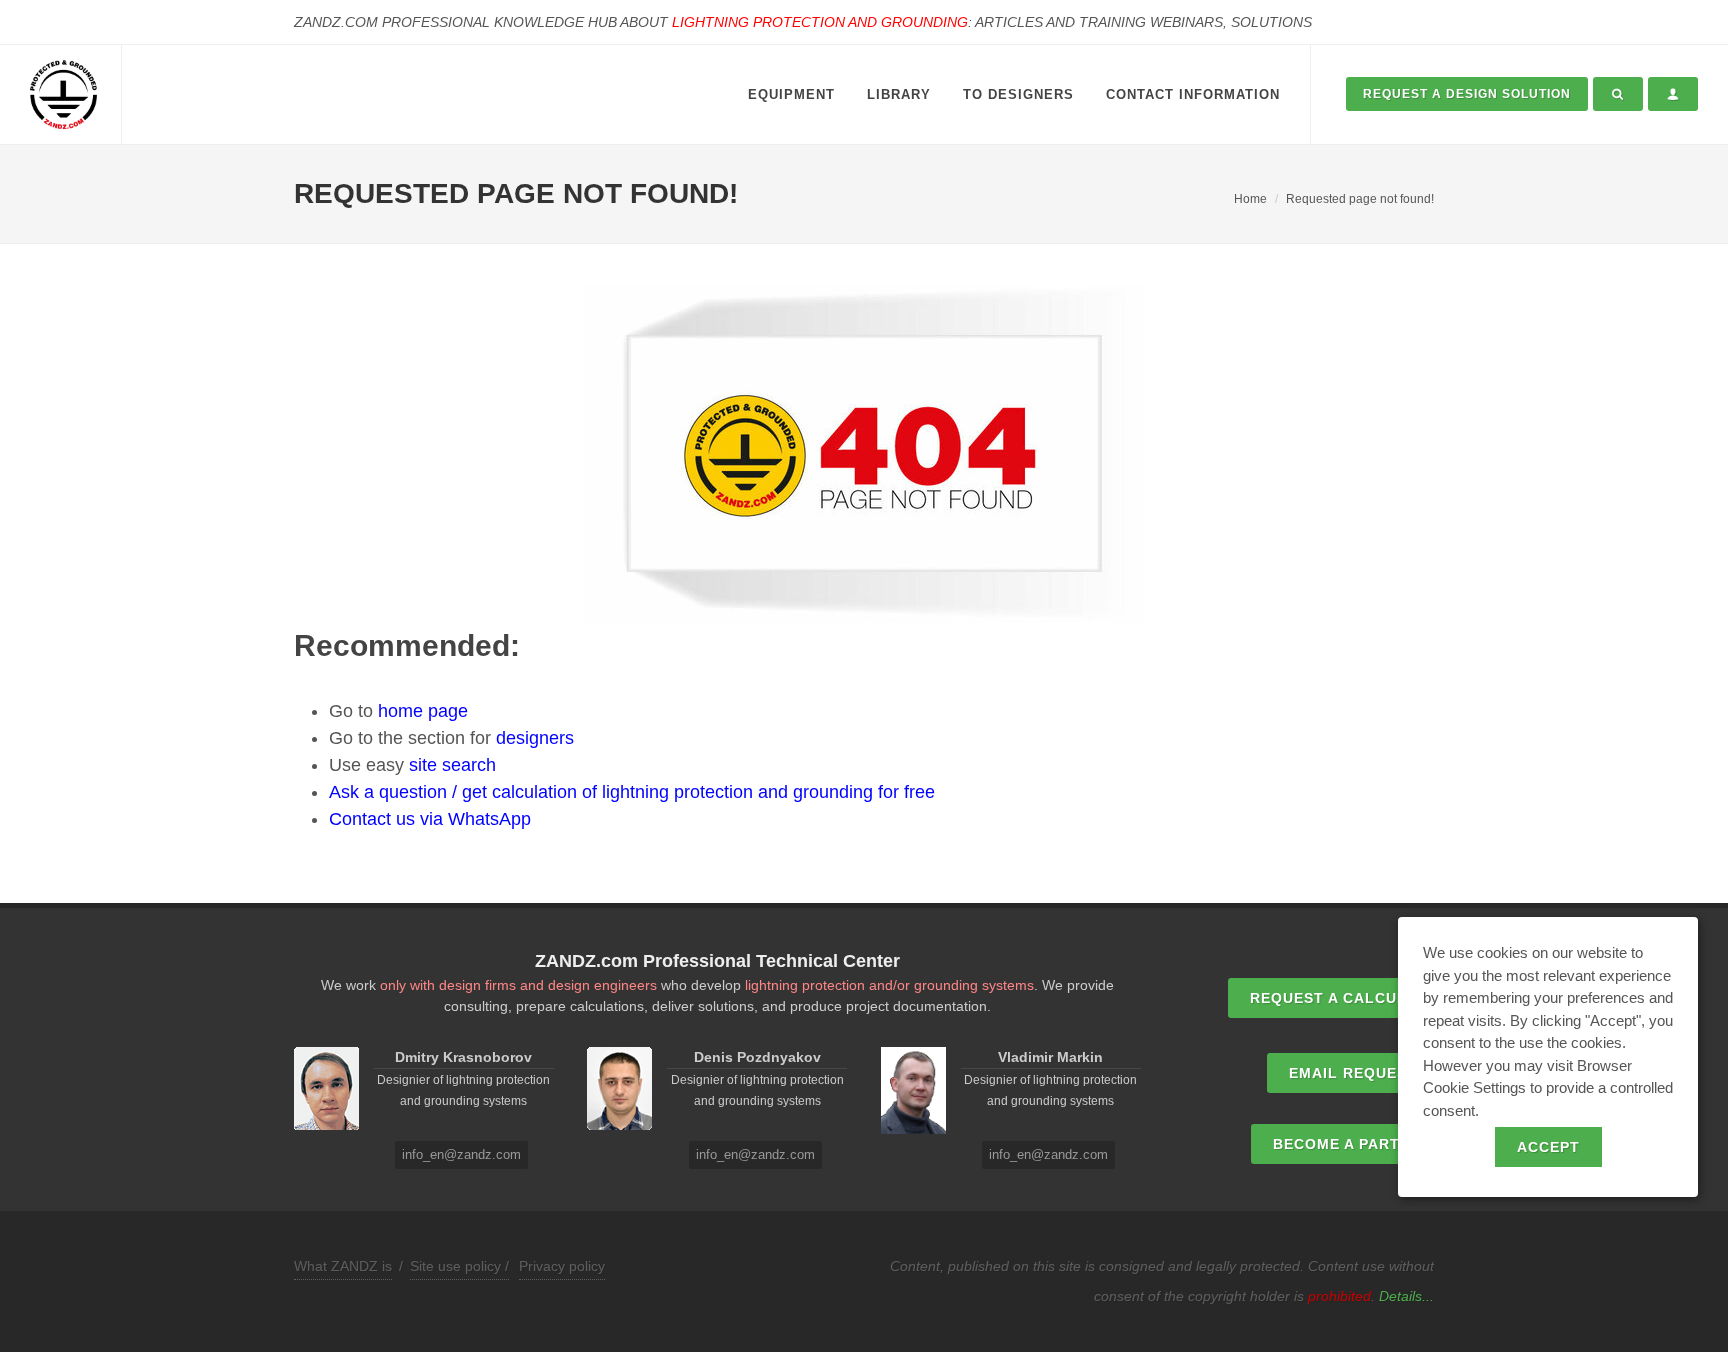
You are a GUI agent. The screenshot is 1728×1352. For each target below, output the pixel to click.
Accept (1548, 1147)
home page (423, 711)
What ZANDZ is (343, 1266)
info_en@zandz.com (461, 1154)
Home (1250, 199)
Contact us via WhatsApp (430, 819)
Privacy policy (562, 1266)
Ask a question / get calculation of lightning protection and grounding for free (632, 792)
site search (452, 765)
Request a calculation (1352, 998)
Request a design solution (1467, 94)
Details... (1406, 1296)
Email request (1353, 1073)
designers (535, 738)
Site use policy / (459, 1266)
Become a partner (1352, 1144)
